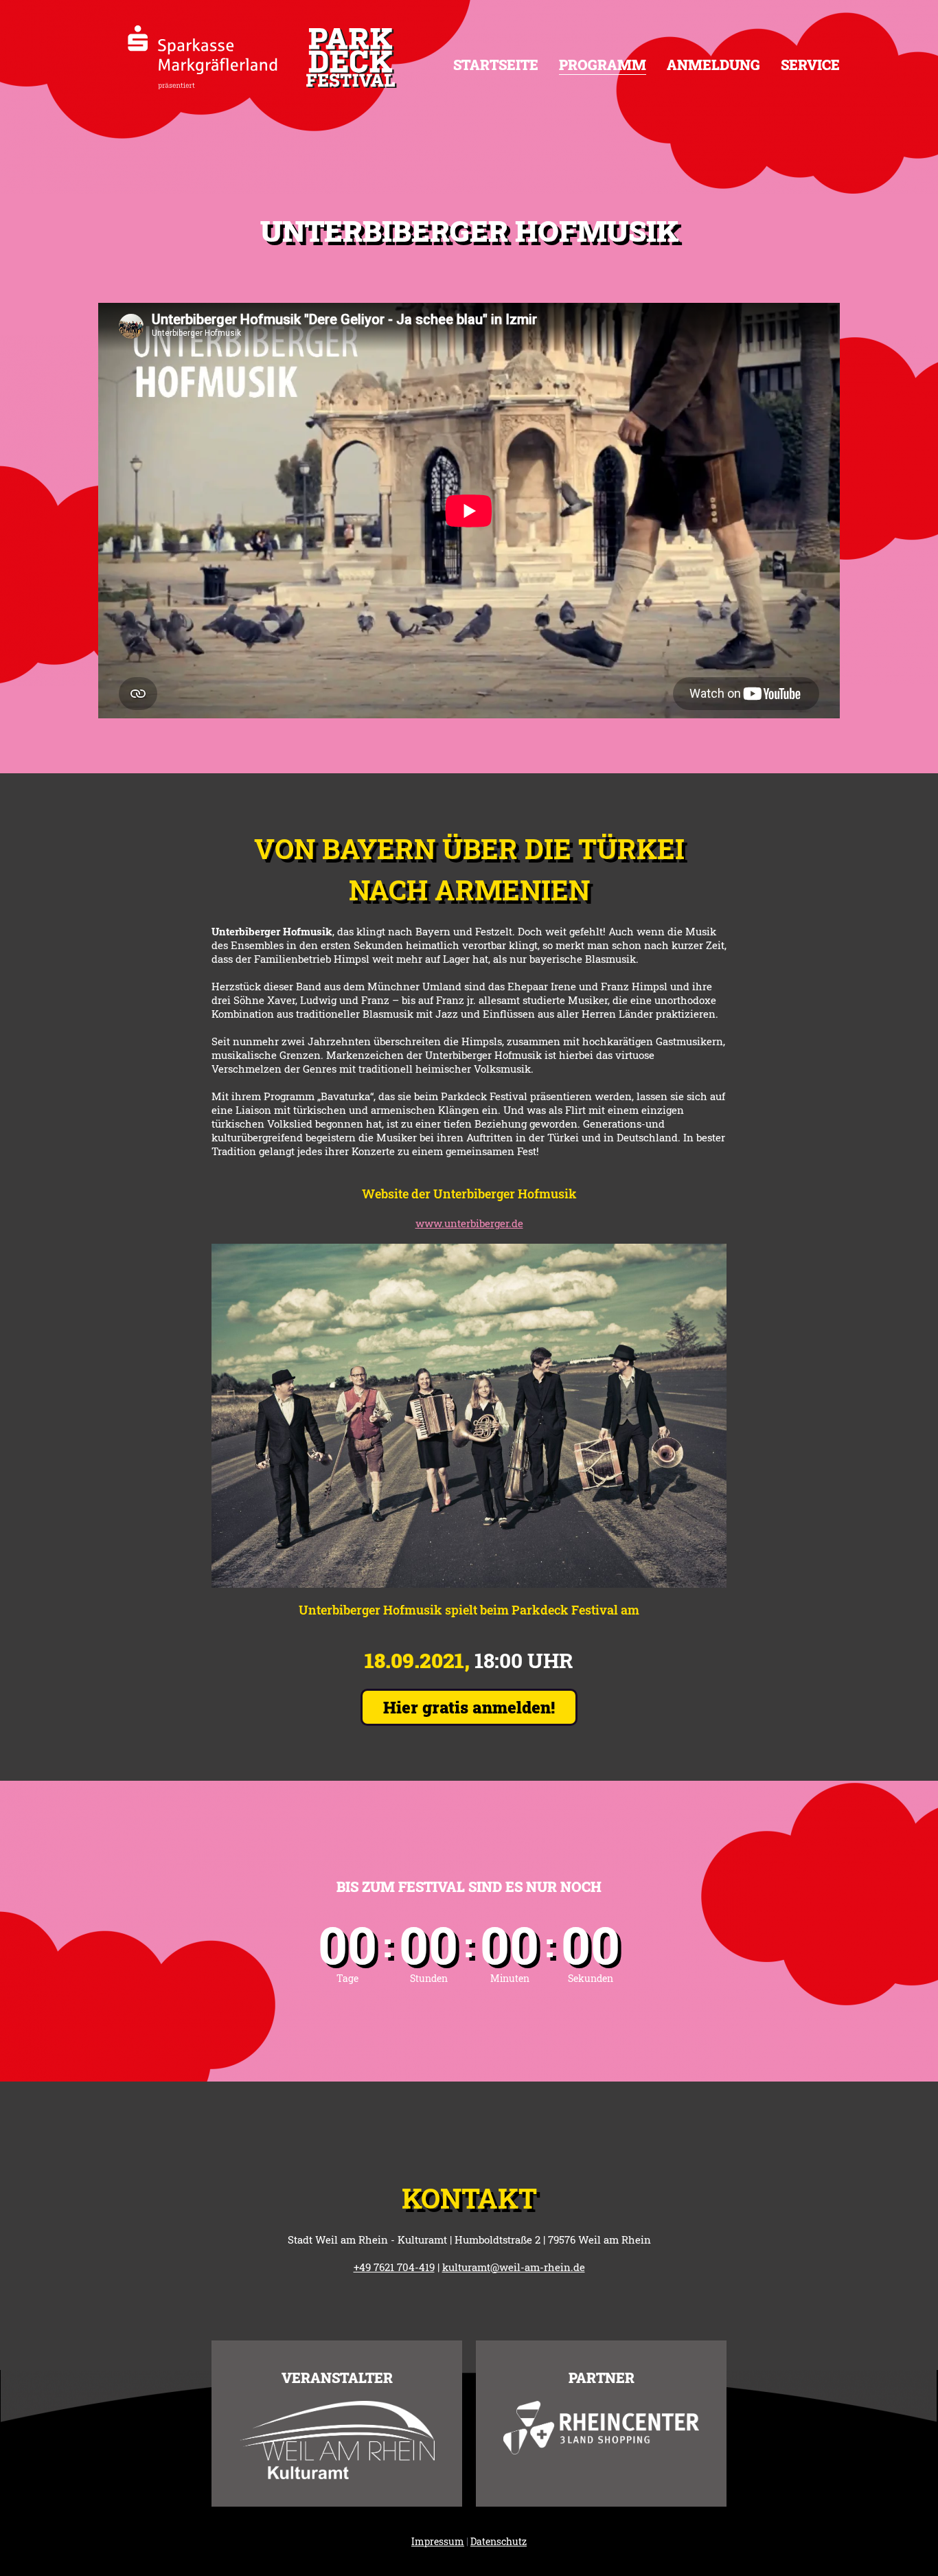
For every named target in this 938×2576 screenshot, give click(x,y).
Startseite (496, 65)
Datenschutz (499, 2541)
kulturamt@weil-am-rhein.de (514, 2267)
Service (810, 65)
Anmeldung (713, 65)
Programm (603, 65)
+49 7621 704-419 (394, 2267)
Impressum (438, 2541)
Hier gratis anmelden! (469, 1707)
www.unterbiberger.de (469, 1223)
